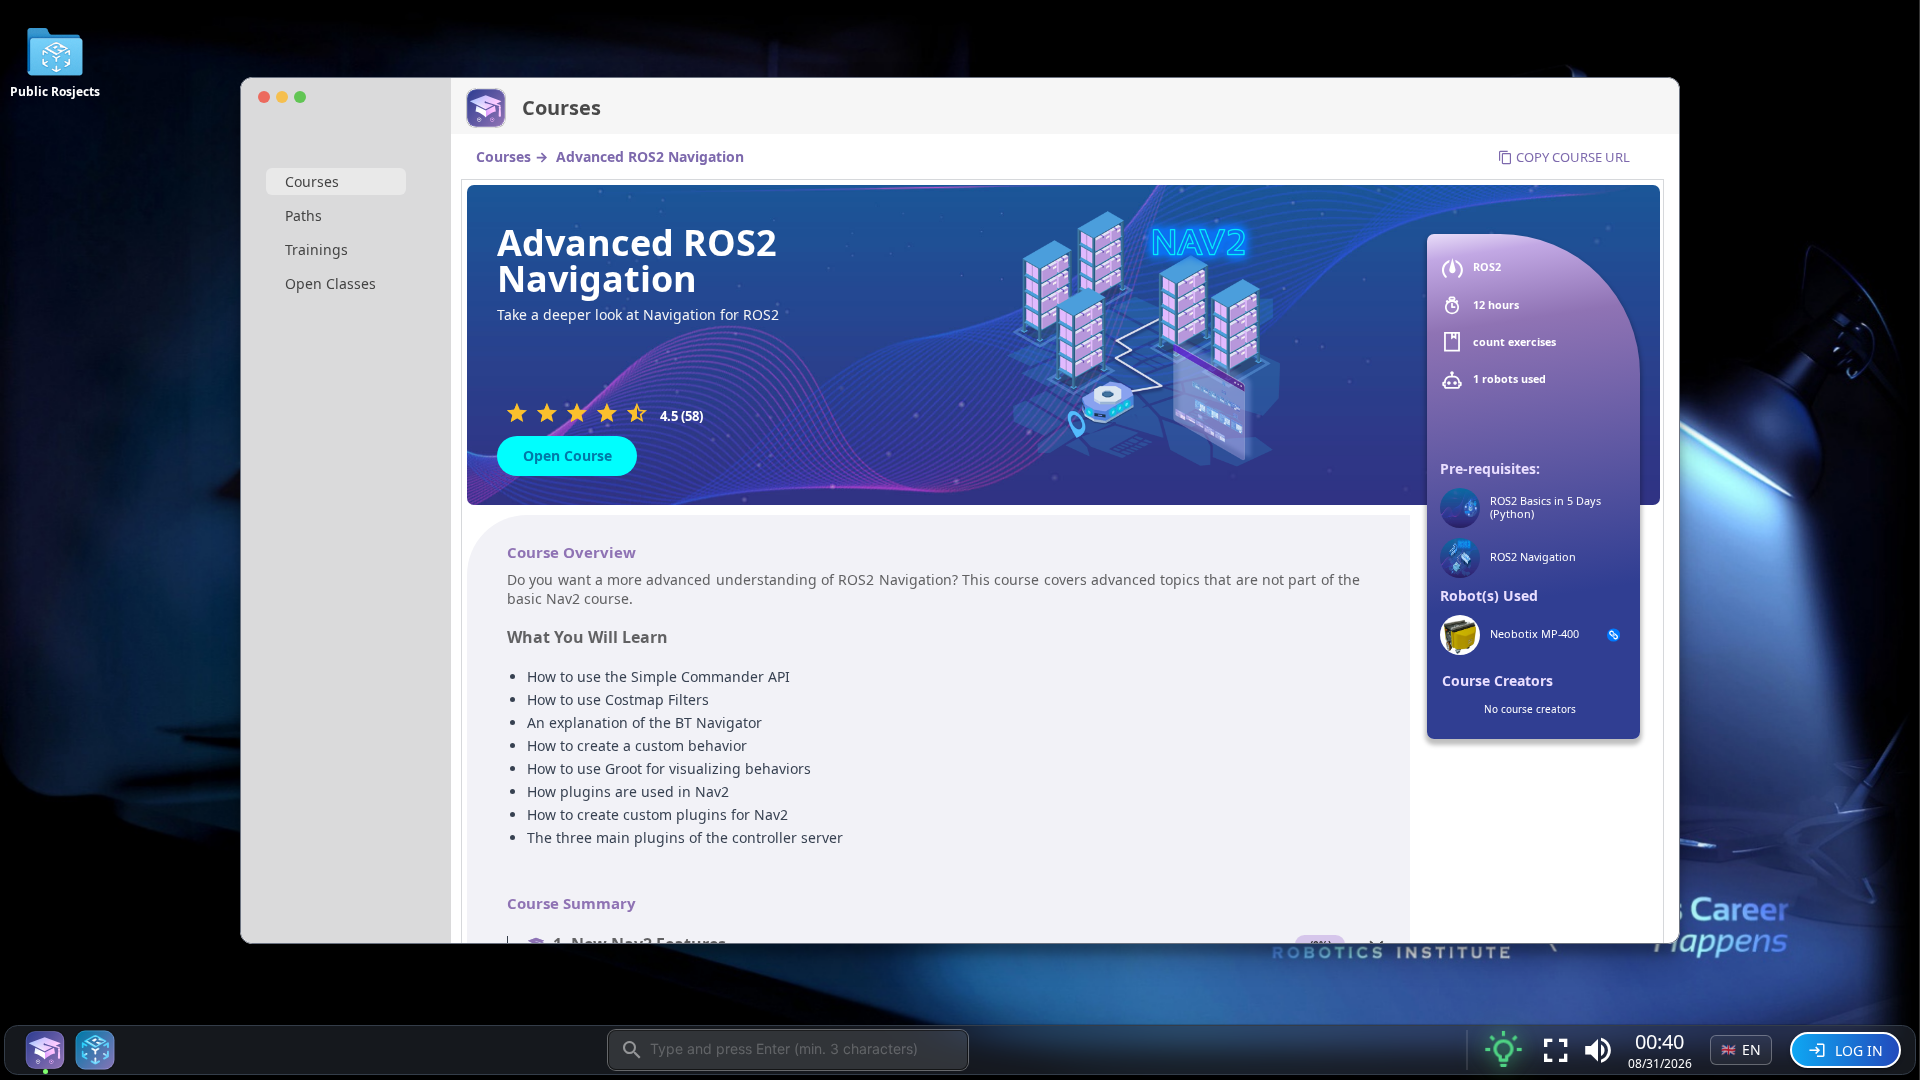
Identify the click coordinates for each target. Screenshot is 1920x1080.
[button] (1598, 1050)
